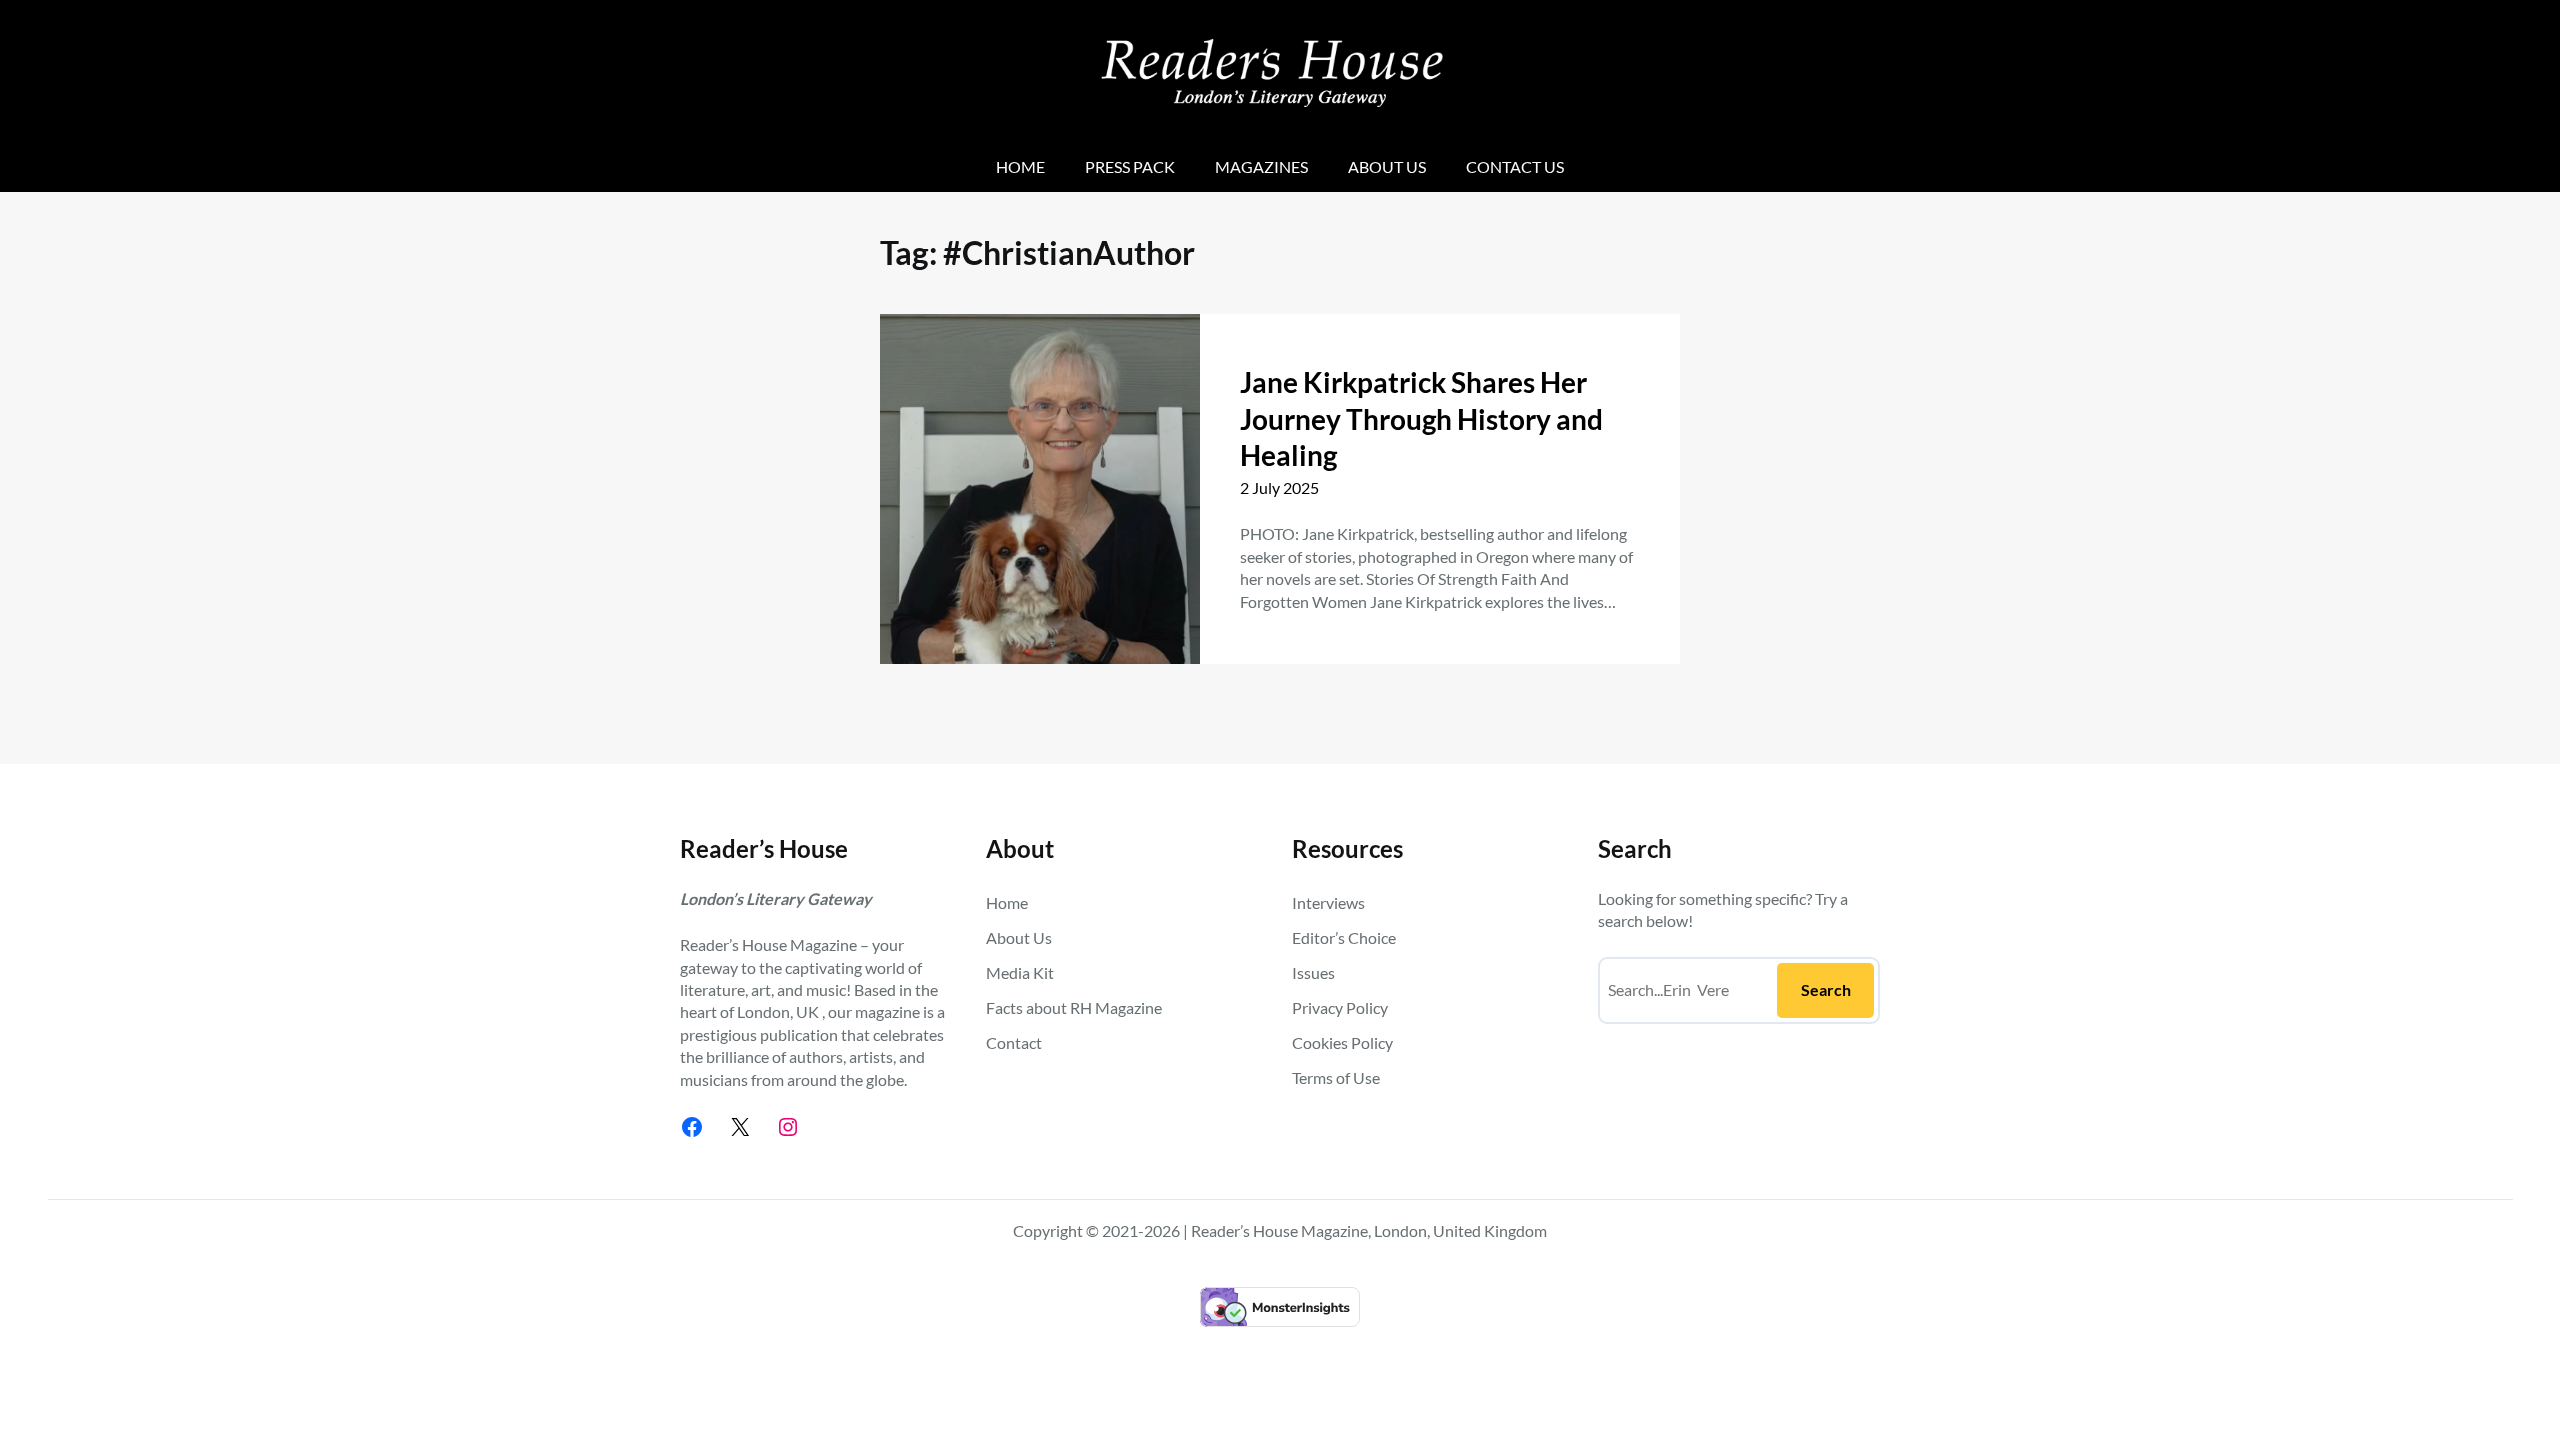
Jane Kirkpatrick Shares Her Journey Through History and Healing (1421, 418)
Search (1826, 989)
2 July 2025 (1279, 487)
